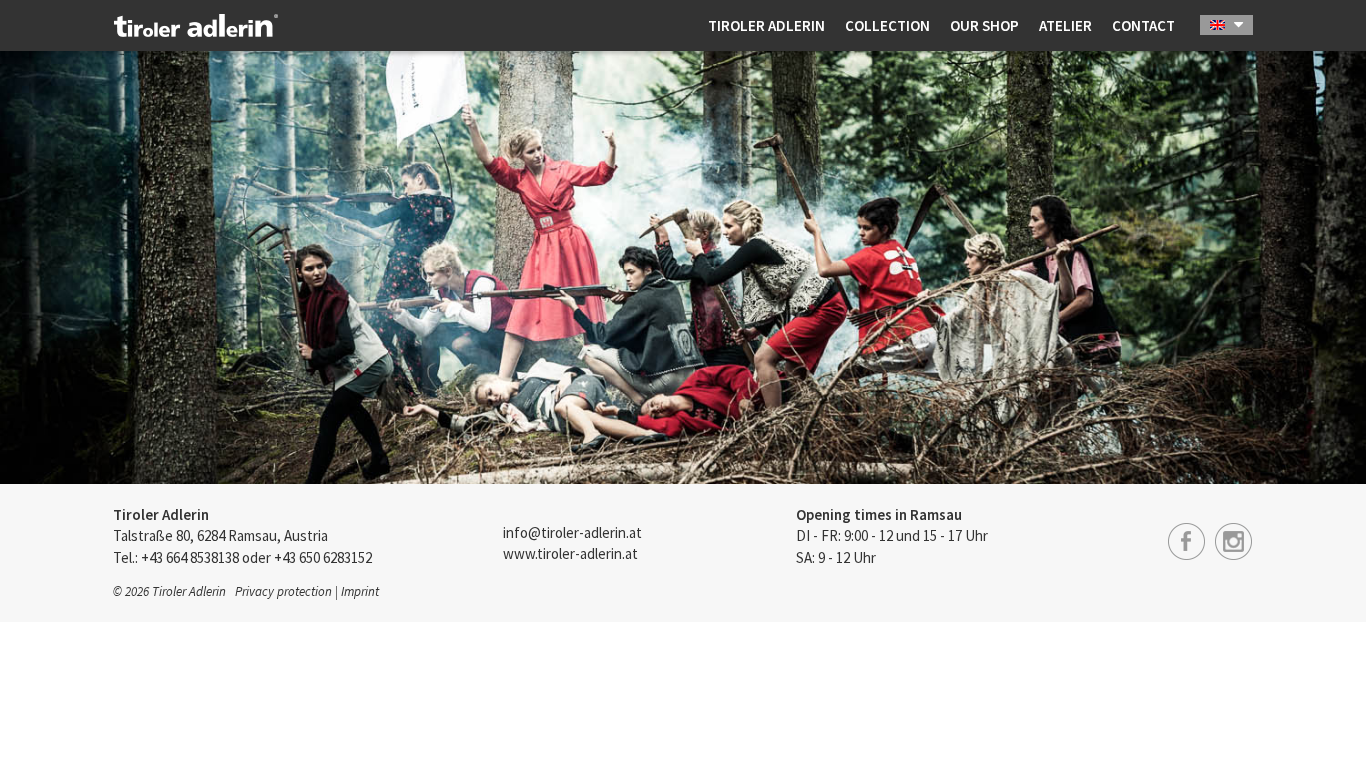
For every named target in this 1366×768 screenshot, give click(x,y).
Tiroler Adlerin (766, 25)
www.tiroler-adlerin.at (570, 553)
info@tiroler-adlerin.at (572, 532)
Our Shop (984, 25)
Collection (887, 25)
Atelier (1065, 25)
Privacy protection (283, 591)
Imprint (360, 591)
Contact (1143, 25)
